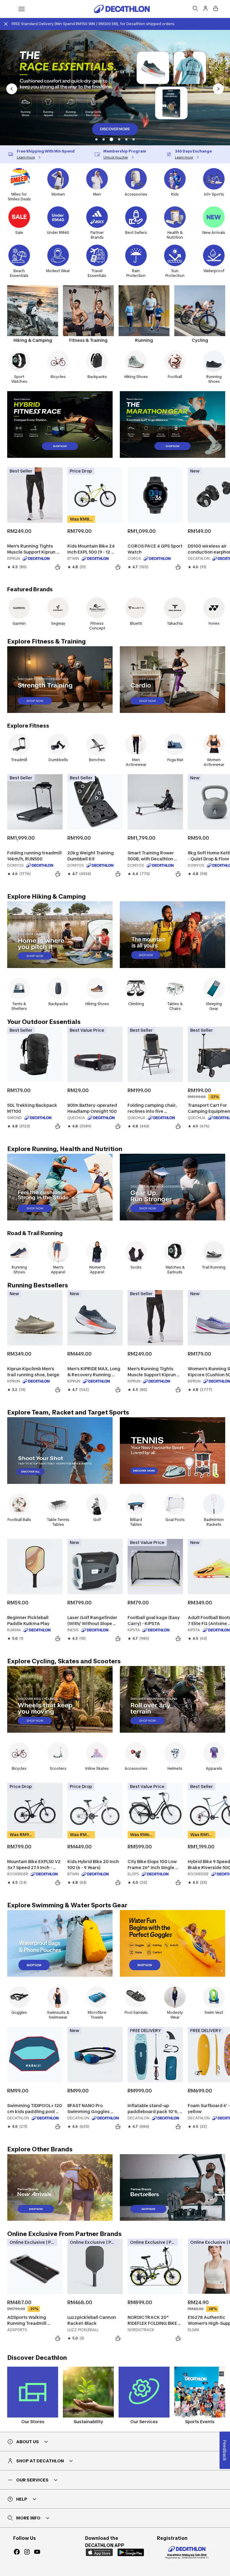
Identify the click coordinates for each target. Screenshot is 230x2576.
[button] (96, 139)
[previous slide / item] (12, 89)
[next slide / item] (218, 89)
